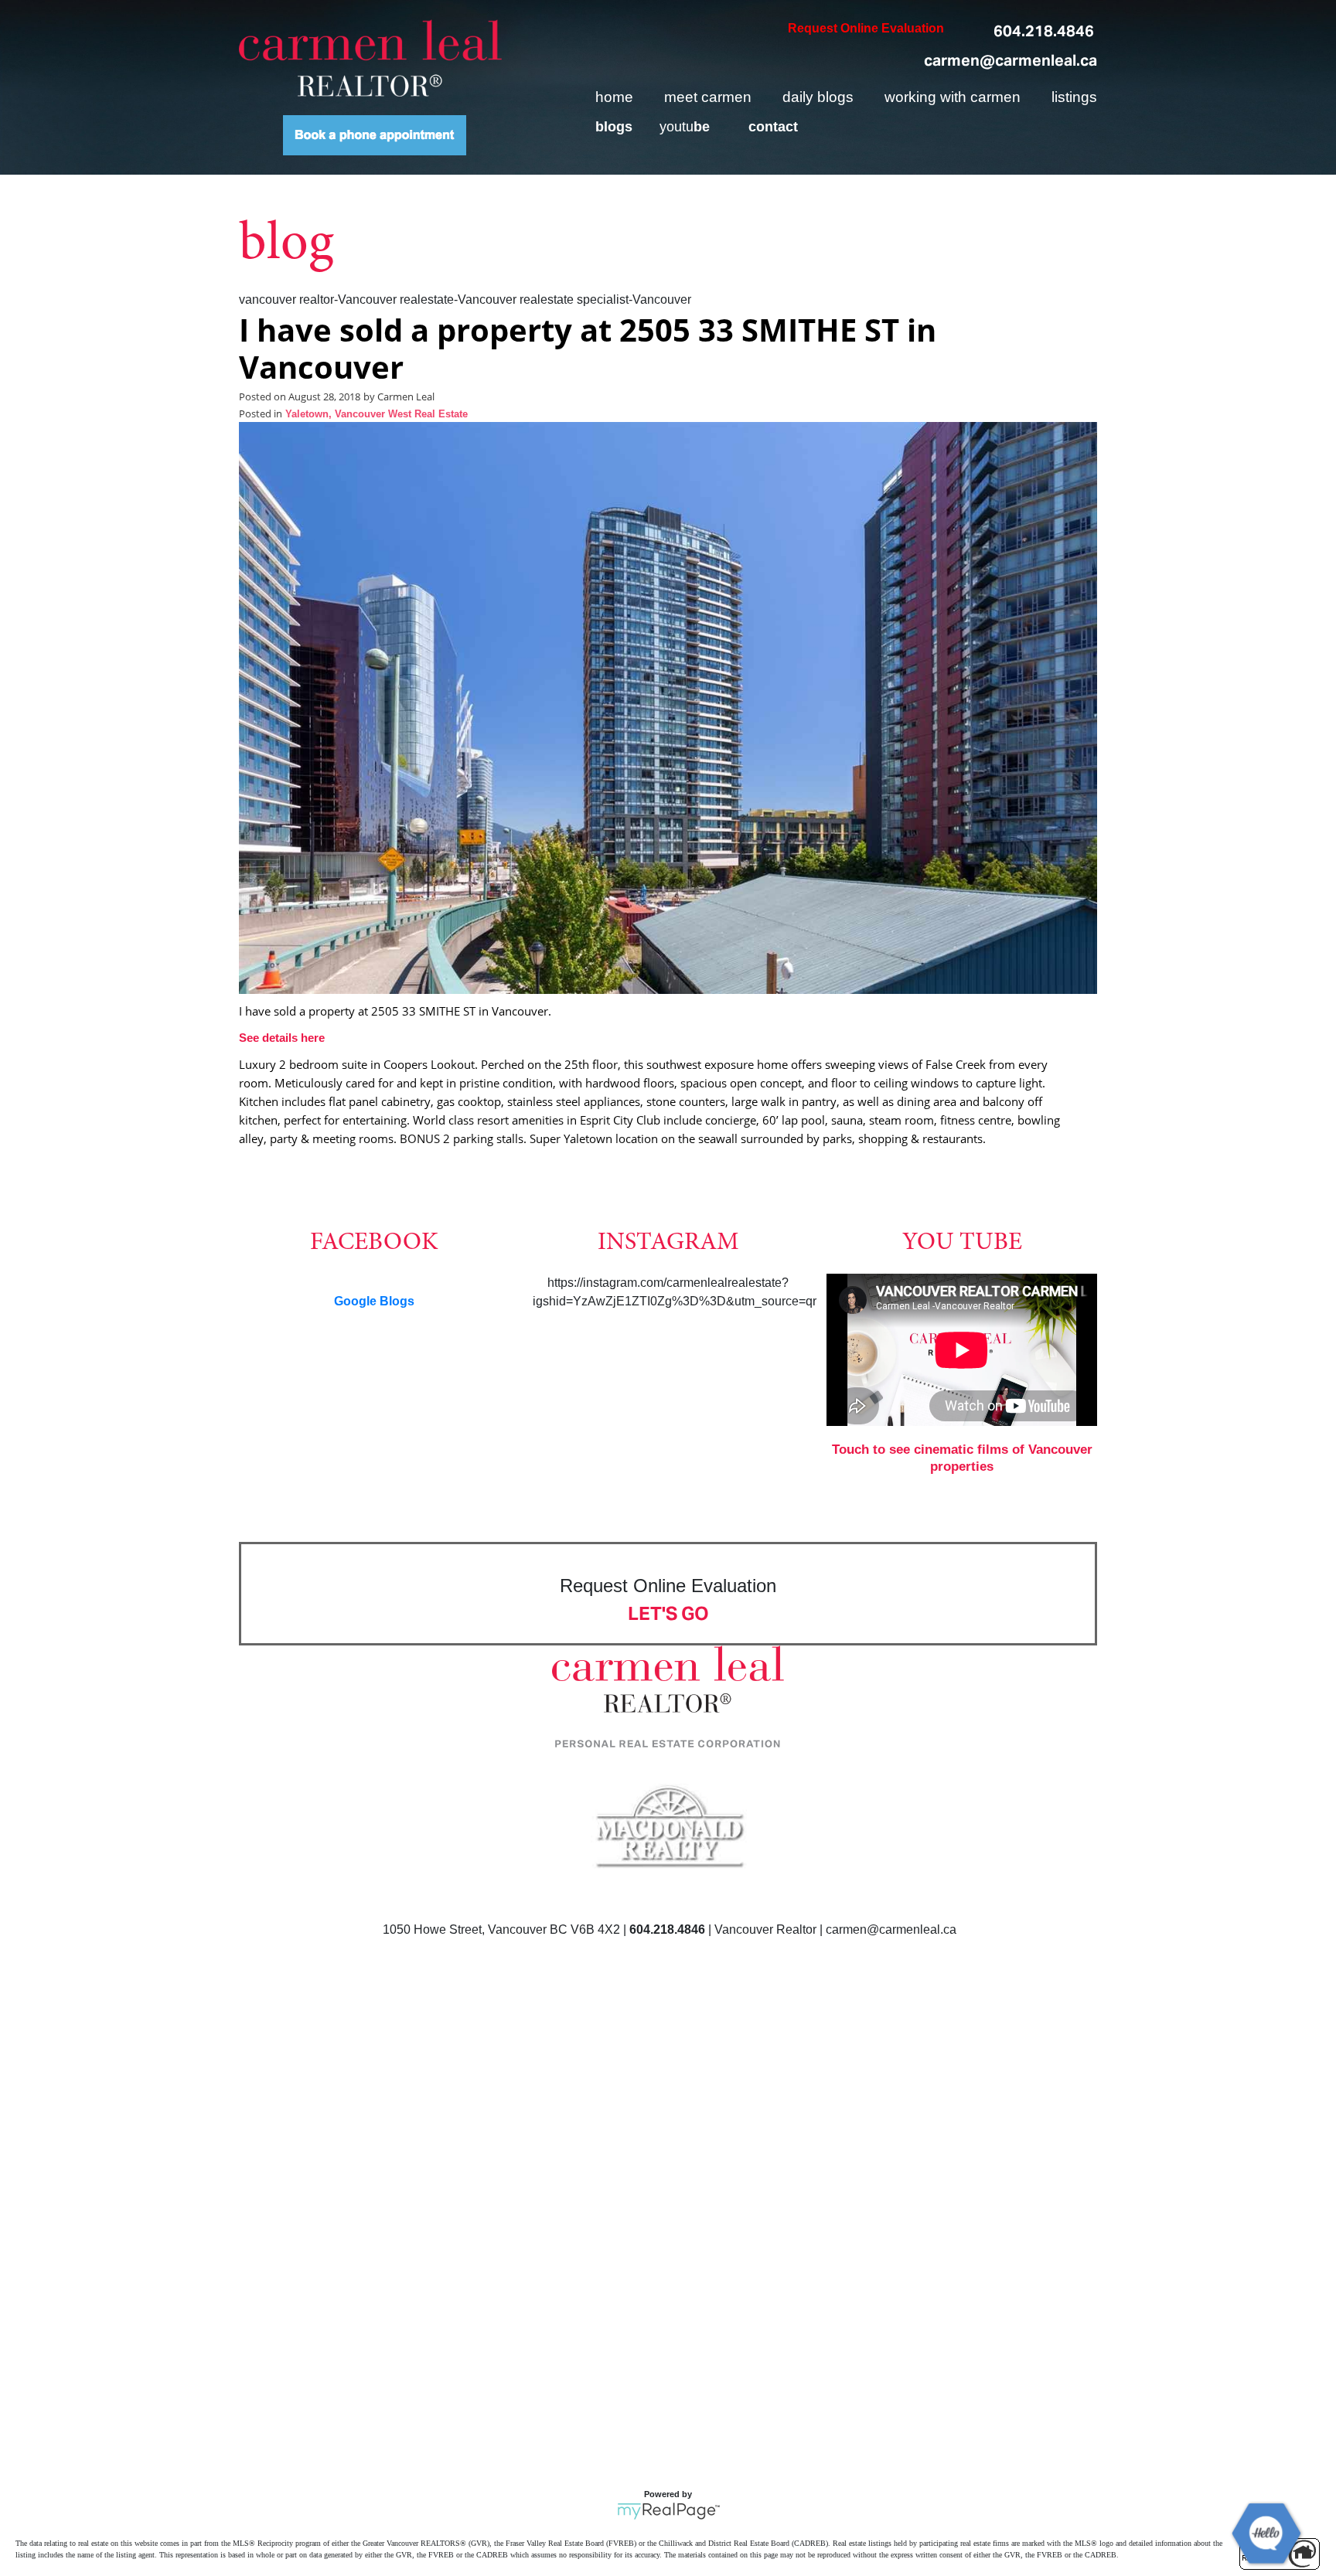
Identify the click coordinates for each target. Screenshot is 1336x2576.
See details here (282, 1038)
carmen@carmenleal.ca (1011, 60)
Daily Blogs (818, 97)
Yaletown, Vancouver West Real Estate (377, 414)
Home (614, 97)
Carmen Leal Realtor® (370, 58)
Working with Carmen (953, 97)
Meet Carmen (708, 97)
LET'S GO (668, 1613)
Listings (1074, 97)
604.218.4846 (1044, 31)
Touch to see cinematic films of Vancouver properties (962, 1458)
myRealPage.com (668, 2511)
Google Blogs (374, 1301)
